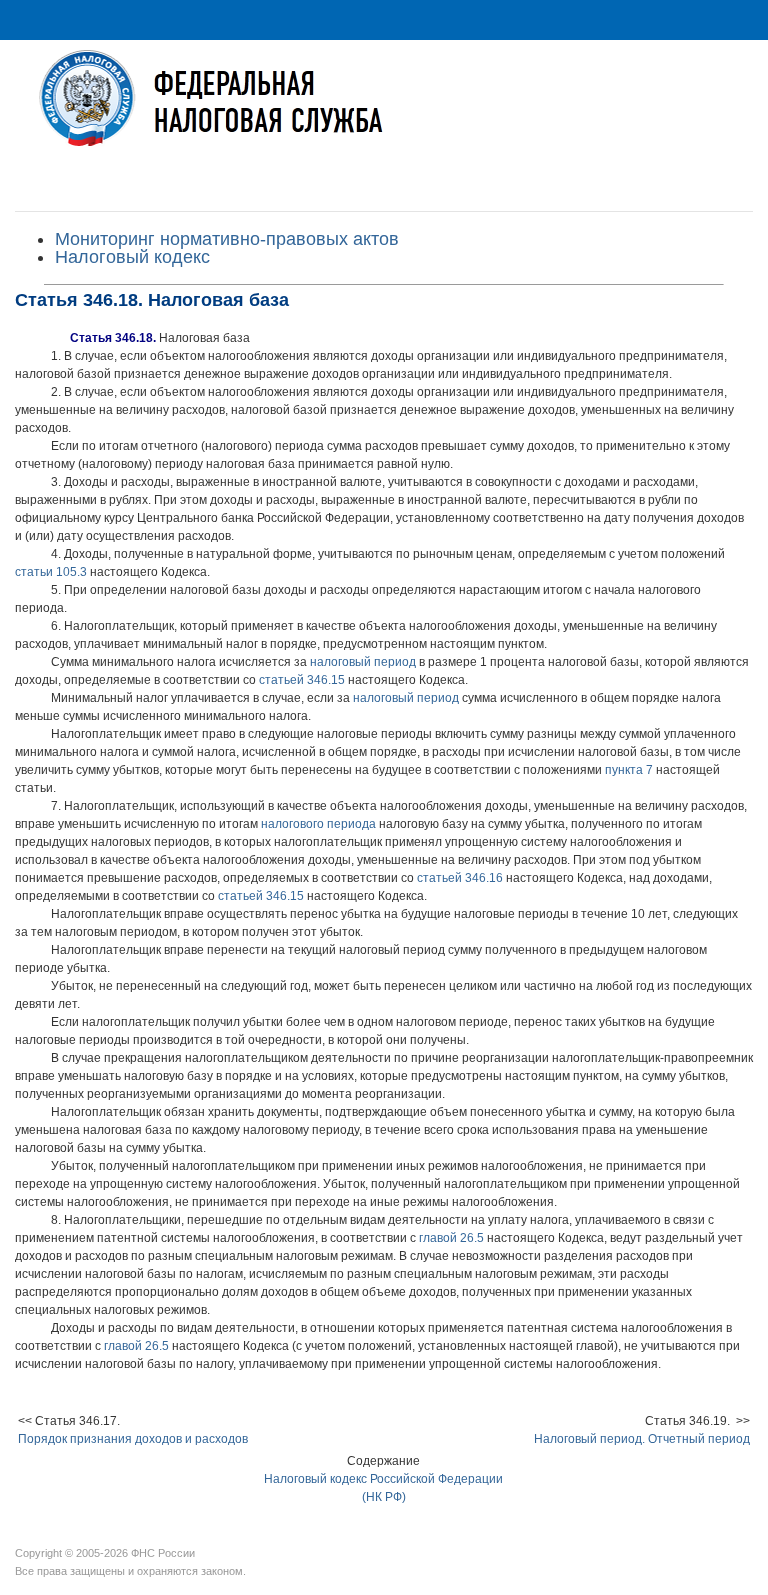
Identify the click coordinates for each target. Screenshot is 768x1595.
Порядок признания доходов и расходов (133, 1439)
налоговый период (363, 662)
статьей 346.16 (460, 878)
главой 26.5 (451, 1238)
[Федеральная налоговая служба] (384, 113)
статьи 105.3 (51, 572)
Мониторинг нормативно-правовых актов (227, 239)
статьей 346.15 (302, 680)
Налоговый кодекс (132, 257)
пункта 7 (629, 770)
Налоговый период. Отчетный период (642, 1439)
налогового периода (318, 824)
